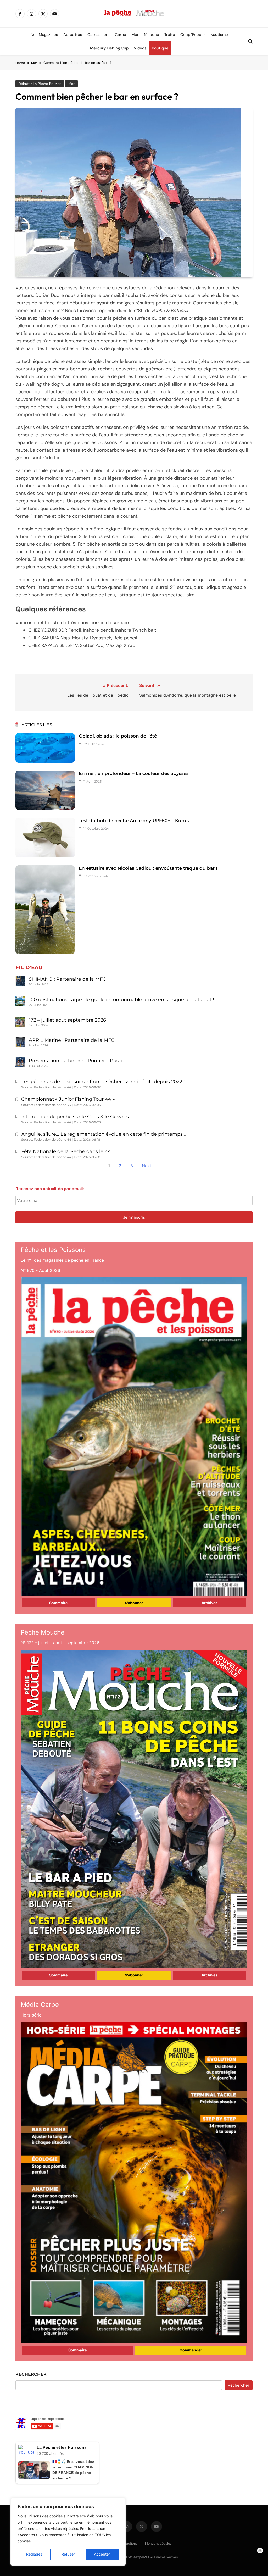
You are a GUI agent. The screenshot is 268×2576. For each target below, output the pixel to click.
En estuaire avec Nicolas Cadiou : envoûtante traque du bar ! (148, 868)
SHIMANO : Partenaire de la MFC (67, 979)
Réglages (34, 2554)
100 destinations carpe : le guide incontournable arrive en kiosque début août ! (121, 1000)
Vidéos (140, 48)
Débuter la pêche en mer (40, 84)
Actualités (73, 35)
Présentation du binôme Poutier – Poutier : (79, 1061)
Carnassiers (99, 35)
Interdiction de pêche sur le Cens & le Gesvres (75, 1117)
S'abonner (134, 1603)
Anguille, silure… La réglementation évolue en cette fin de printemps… (104, 1134)
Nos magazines (44, 35)
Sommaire (58, 1603)
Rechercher (31, 2374)
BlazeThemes (166, 2557)
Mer (135, 35)
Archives (210, 1603)
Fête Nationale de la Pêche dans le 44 (66, 1151)
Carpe (121, 35)
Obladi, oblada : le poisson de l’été (118, 736)
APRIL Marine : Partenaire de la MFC (72, 1040)
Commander (191, 2350)
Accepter (102, 2554)
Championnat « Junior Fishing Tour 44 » (68, 1099)
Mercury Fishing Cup (109, 48)
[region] (68, 2532)
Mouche (152, 35)
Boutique (160, 48)
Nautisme (219, 35)
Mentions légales (158, 2543)
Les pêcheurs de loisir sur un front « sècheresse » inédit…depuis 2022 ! (103, 1082)
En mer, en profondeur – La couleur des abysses (134, 773)
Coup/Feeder (193, 35)
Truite (170, 35)
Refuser (68, 2554)
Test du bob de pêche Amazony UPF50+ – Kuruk (134, 821)
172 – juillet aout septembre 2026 (67, 1020)
